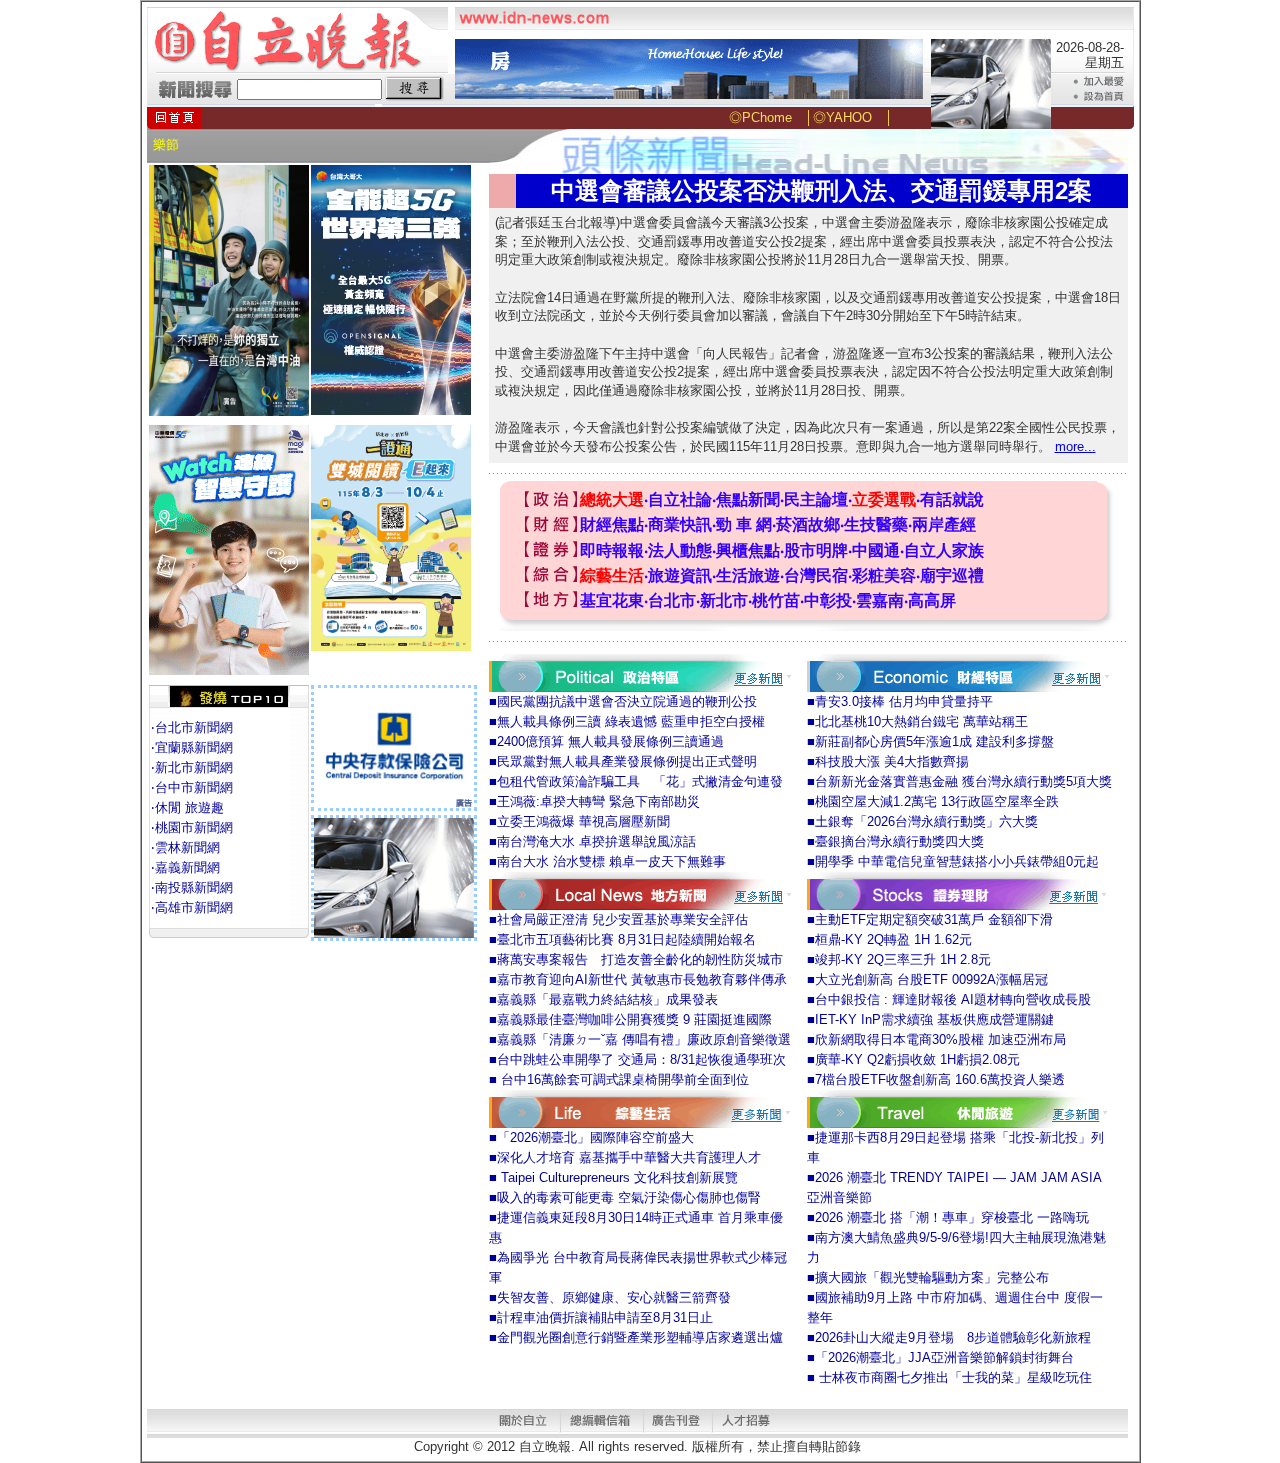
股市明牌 (816, 550)
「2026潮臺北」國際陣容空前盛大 (595, 1137)
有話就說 (952, 499)
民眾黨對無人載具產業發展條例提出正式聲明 (627, 761)
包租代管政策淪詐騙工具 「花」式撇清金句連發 (640, 781)
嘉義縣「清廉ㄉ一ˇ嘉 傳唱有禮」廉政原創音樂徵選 (644, 1039)
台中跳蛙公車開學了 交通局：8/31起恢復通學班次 (641, 1059)
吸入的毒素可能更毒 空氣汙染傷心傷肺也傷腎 (629, 1197)
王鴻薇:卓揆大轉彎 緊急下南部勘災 (598, 801)
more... (1075, 446)
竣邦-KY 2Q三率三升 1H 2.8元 (903, 959)
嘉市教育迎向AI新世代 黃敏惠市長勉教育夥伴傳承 (642, 979)
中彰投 (828, 600)
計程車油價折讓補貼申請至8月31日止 (605, 1317)
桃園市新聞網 (194, 827)
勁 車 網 (744, 524)
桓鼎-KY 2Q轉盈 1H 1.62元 (893, 939)
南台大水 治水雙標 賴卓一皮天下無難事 (611, 861)
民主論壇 (816, 499)
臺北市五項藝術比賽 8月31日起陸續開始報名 (626, 939)
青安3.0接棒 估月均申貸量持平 (904, 701)
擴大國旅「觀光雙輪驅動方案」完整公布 (932, 1277)
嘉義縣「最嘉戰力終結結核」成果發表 (607, 999)
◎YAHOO (842, 117)
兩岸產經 (944, 524)
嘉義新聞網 (187, 867)
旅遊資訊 (680, 575)
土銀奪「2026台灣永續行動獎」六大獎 (926, 821)
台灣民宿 (816, 575)
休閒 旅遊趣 (189, 807)
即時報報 (612, 550)
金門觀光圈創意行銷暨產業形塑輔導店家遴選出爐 (640, 1337)
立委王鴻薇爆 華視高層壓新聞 (583, 821)
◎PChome (760, 117)
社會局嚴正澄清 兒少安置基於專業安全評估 (622, 919)
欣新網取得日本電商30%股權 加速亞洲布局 (940, 1039)
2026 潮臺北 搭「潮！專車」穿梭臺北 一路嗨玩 (952, 1217)
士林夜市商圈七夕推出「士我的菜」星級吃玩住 (953, 1377)
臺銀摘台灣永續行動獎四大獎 (899, 841)
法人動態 (680, 550)
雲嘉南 (880, 600)
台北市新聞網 (194, 727)
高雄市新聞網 (194, 907)
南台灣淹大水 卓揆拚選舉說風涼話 (596, 841)
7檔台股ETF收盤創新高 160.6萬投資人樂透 (940, 1079)
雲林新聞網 (187, 847)
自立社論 (680, 499)
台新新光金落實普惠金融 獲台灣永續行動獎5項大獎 (963, 781)
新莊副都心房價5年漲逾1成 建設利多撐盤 (934, 741)
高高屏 (932, 600)
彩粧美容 (884, 575)
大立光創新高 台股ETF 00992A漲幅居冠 (931, 979)
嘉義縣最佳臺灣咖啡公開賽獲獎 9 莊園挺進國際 (634, 1019)
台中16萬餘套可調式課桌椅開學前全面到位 (623, 1079)
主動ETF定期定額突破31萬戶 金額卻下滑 (934, 919)
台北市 (672, 600)
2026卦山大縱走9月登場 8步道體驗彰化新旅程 (953, 1337)
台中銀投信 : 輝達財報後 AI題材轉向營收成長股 (953, 999)
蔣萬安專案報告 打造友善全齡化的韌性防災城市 (640, 959)
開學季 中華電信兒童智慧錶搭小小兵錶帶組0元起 (957, 861)
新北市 (724, 600)
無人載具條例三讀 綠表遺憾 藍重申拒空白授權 (631, 721)
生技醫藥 (876, 524)
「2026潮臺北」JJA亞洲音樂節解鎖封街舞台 (944, 1357)
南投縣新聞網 (194, 887)
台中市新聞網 (194, 787)
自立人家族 (944, 550)
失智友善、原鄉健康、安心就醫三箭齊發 (614, 1297)
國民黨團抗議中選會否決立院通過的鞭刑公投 (627, 701)
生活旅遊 (748, 575)
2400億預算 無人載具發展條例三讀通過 (610, 741)
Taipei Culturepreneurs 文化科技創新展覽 (617, 1177)
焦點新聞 (748, 499)
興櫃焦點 (748, 550)
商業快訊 (680, 524)
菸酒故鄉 (808, 524)
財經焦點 (612, 524)
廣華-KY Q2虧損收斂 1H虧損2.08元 (917, 1059)
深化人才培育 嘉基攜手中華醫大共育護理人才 (629, 1157)
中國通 (876, 550)
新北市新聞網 (194, 767)
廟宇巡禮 (952, 575)
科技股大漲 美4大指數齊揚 (892, 761)
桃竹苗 (776, 600)
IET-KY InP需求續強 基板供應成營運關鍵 (934, 1019)
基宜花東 (612, 600)
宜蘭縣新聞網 (194, 747)
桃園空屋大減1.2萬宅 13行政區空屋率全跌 (937, 801)
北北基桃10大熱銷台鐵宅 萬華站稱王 (921, 721)
